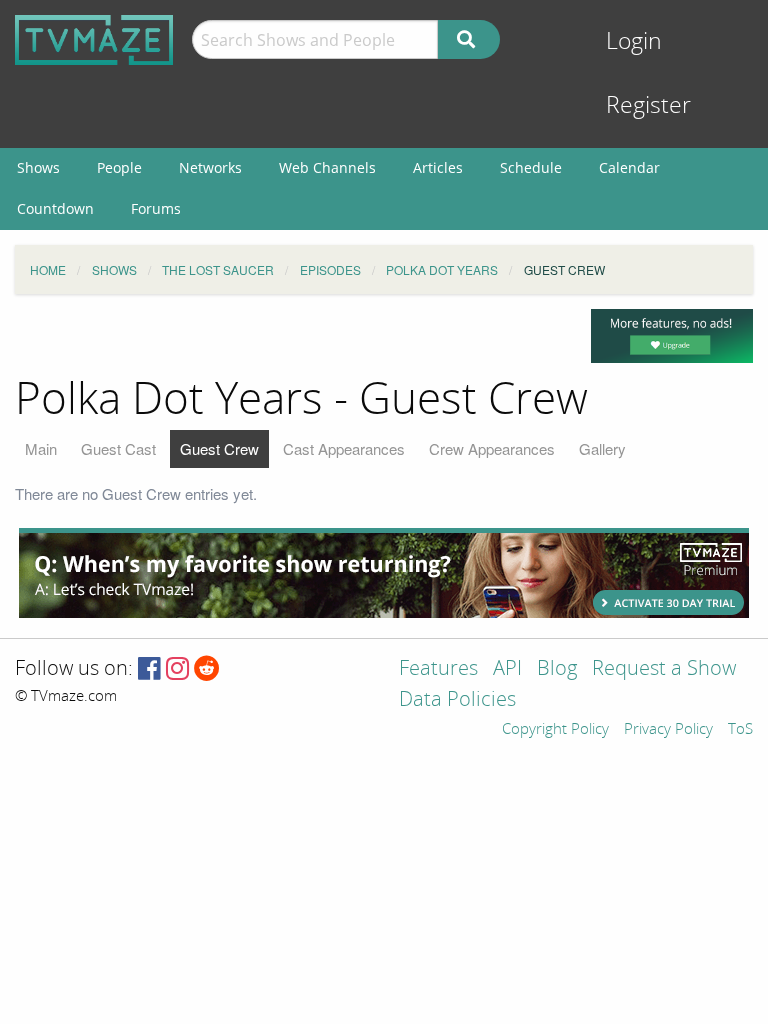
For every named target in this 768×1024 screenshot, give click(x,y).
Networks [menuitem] (210, 167)
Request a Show (664, 669)
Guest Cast (118, 448)
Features (438, 669)
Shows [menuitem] (38, 167)
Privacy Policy (668, 730)
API (507, 669)
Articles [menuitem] (438, 167)
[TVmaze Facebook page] (149, 669)
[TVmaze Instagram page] (177, 669)
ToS (740, 730)
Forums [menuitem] (156, 208)
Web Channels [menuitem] (327, 167)
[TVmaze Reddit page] (207, 669)
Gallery (602, 448)
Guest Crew (219, 448)
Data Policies (457, 700)
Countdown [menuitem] (55, 208)
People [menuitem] (119, 167)
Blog (557, 669)
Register (648, 105)
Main (41, 448)
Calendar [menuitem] (629, 167)
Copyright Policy (555, 730)
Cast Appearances (344, 448)
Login (634, 41)
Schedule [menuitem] (531, 167)
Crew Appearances (492, 448)
